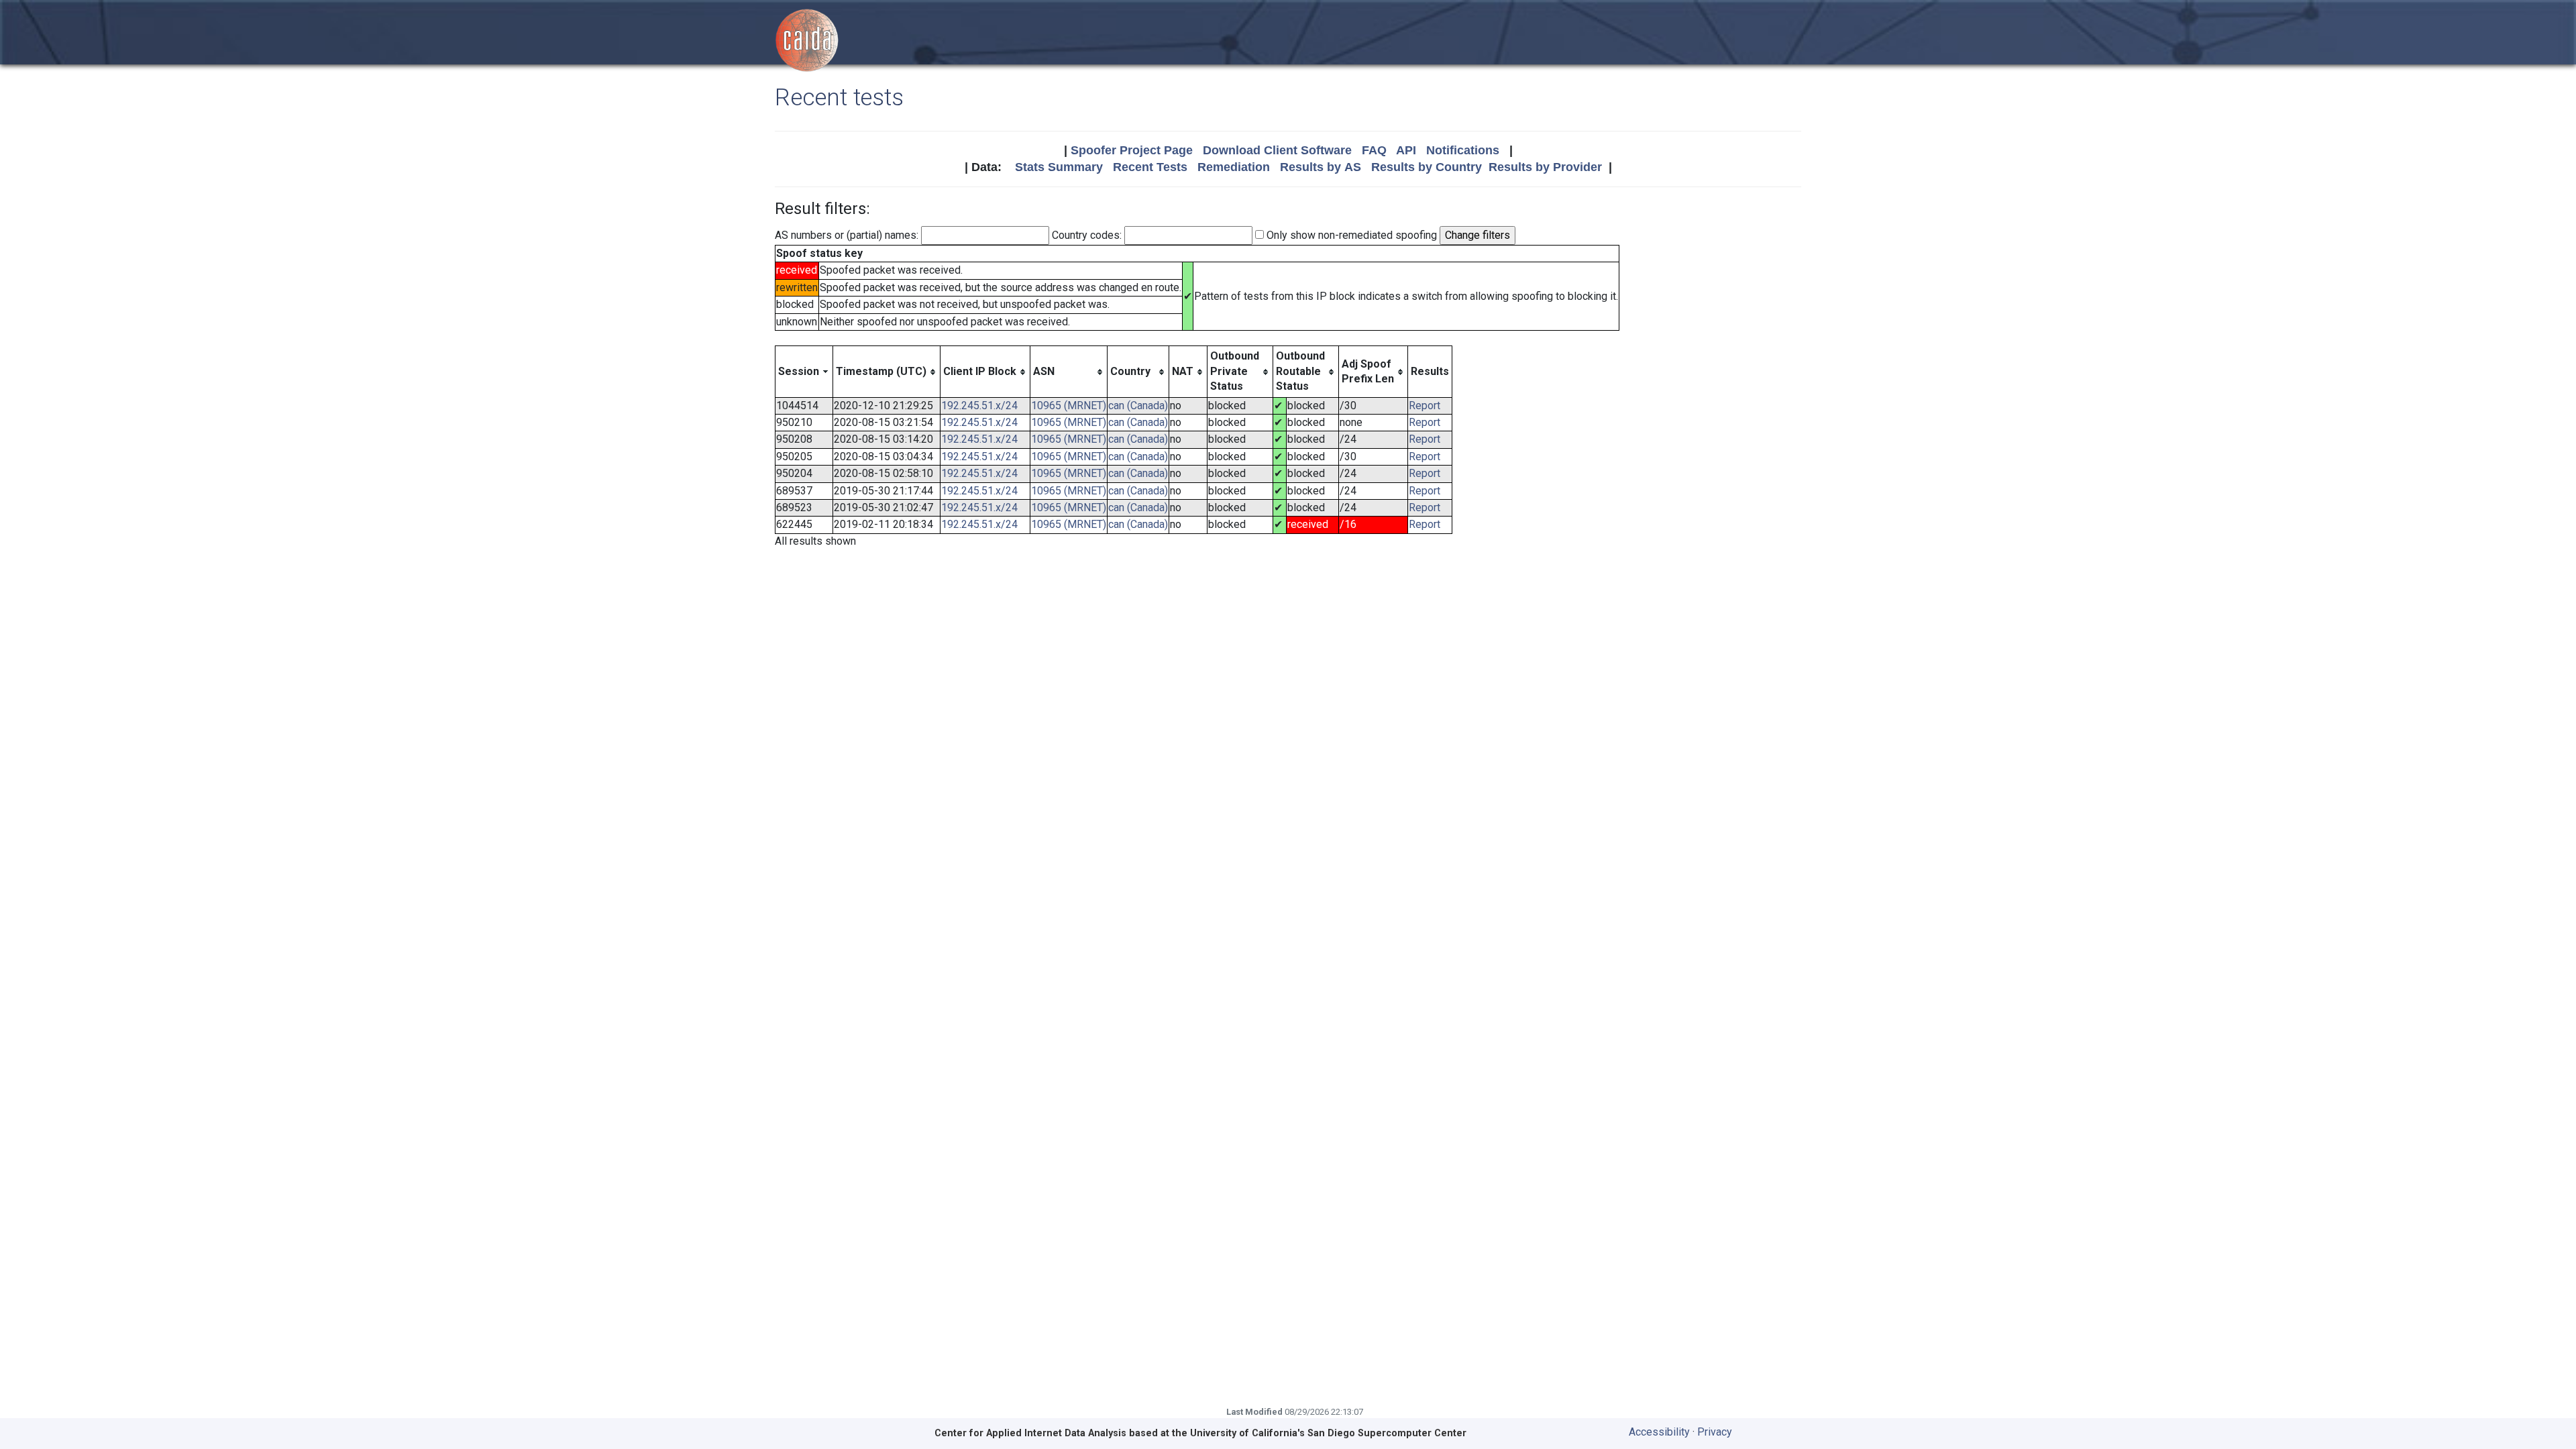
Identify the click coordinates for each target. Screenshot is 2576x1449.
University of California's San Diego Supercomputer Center (1328, 1433)
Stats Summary (1059, 167)
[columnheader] (804, 372)
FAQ (1374, 150)
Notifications (1463, 150)
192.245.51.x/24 (979, 406)
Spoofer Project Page (1132, 150)
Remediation (1234, 167)
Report (1425, 406)
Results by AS (1321, 167)
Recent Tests (1150, 167)
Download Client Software (1277, 150)
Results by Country (1427, 167)
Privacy (1715, 1432)
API (1406, 150)
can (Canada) (1138, 406)
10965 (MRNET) (1069, 406)
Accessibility (1659, 1432)
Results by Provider (1545, 167)
